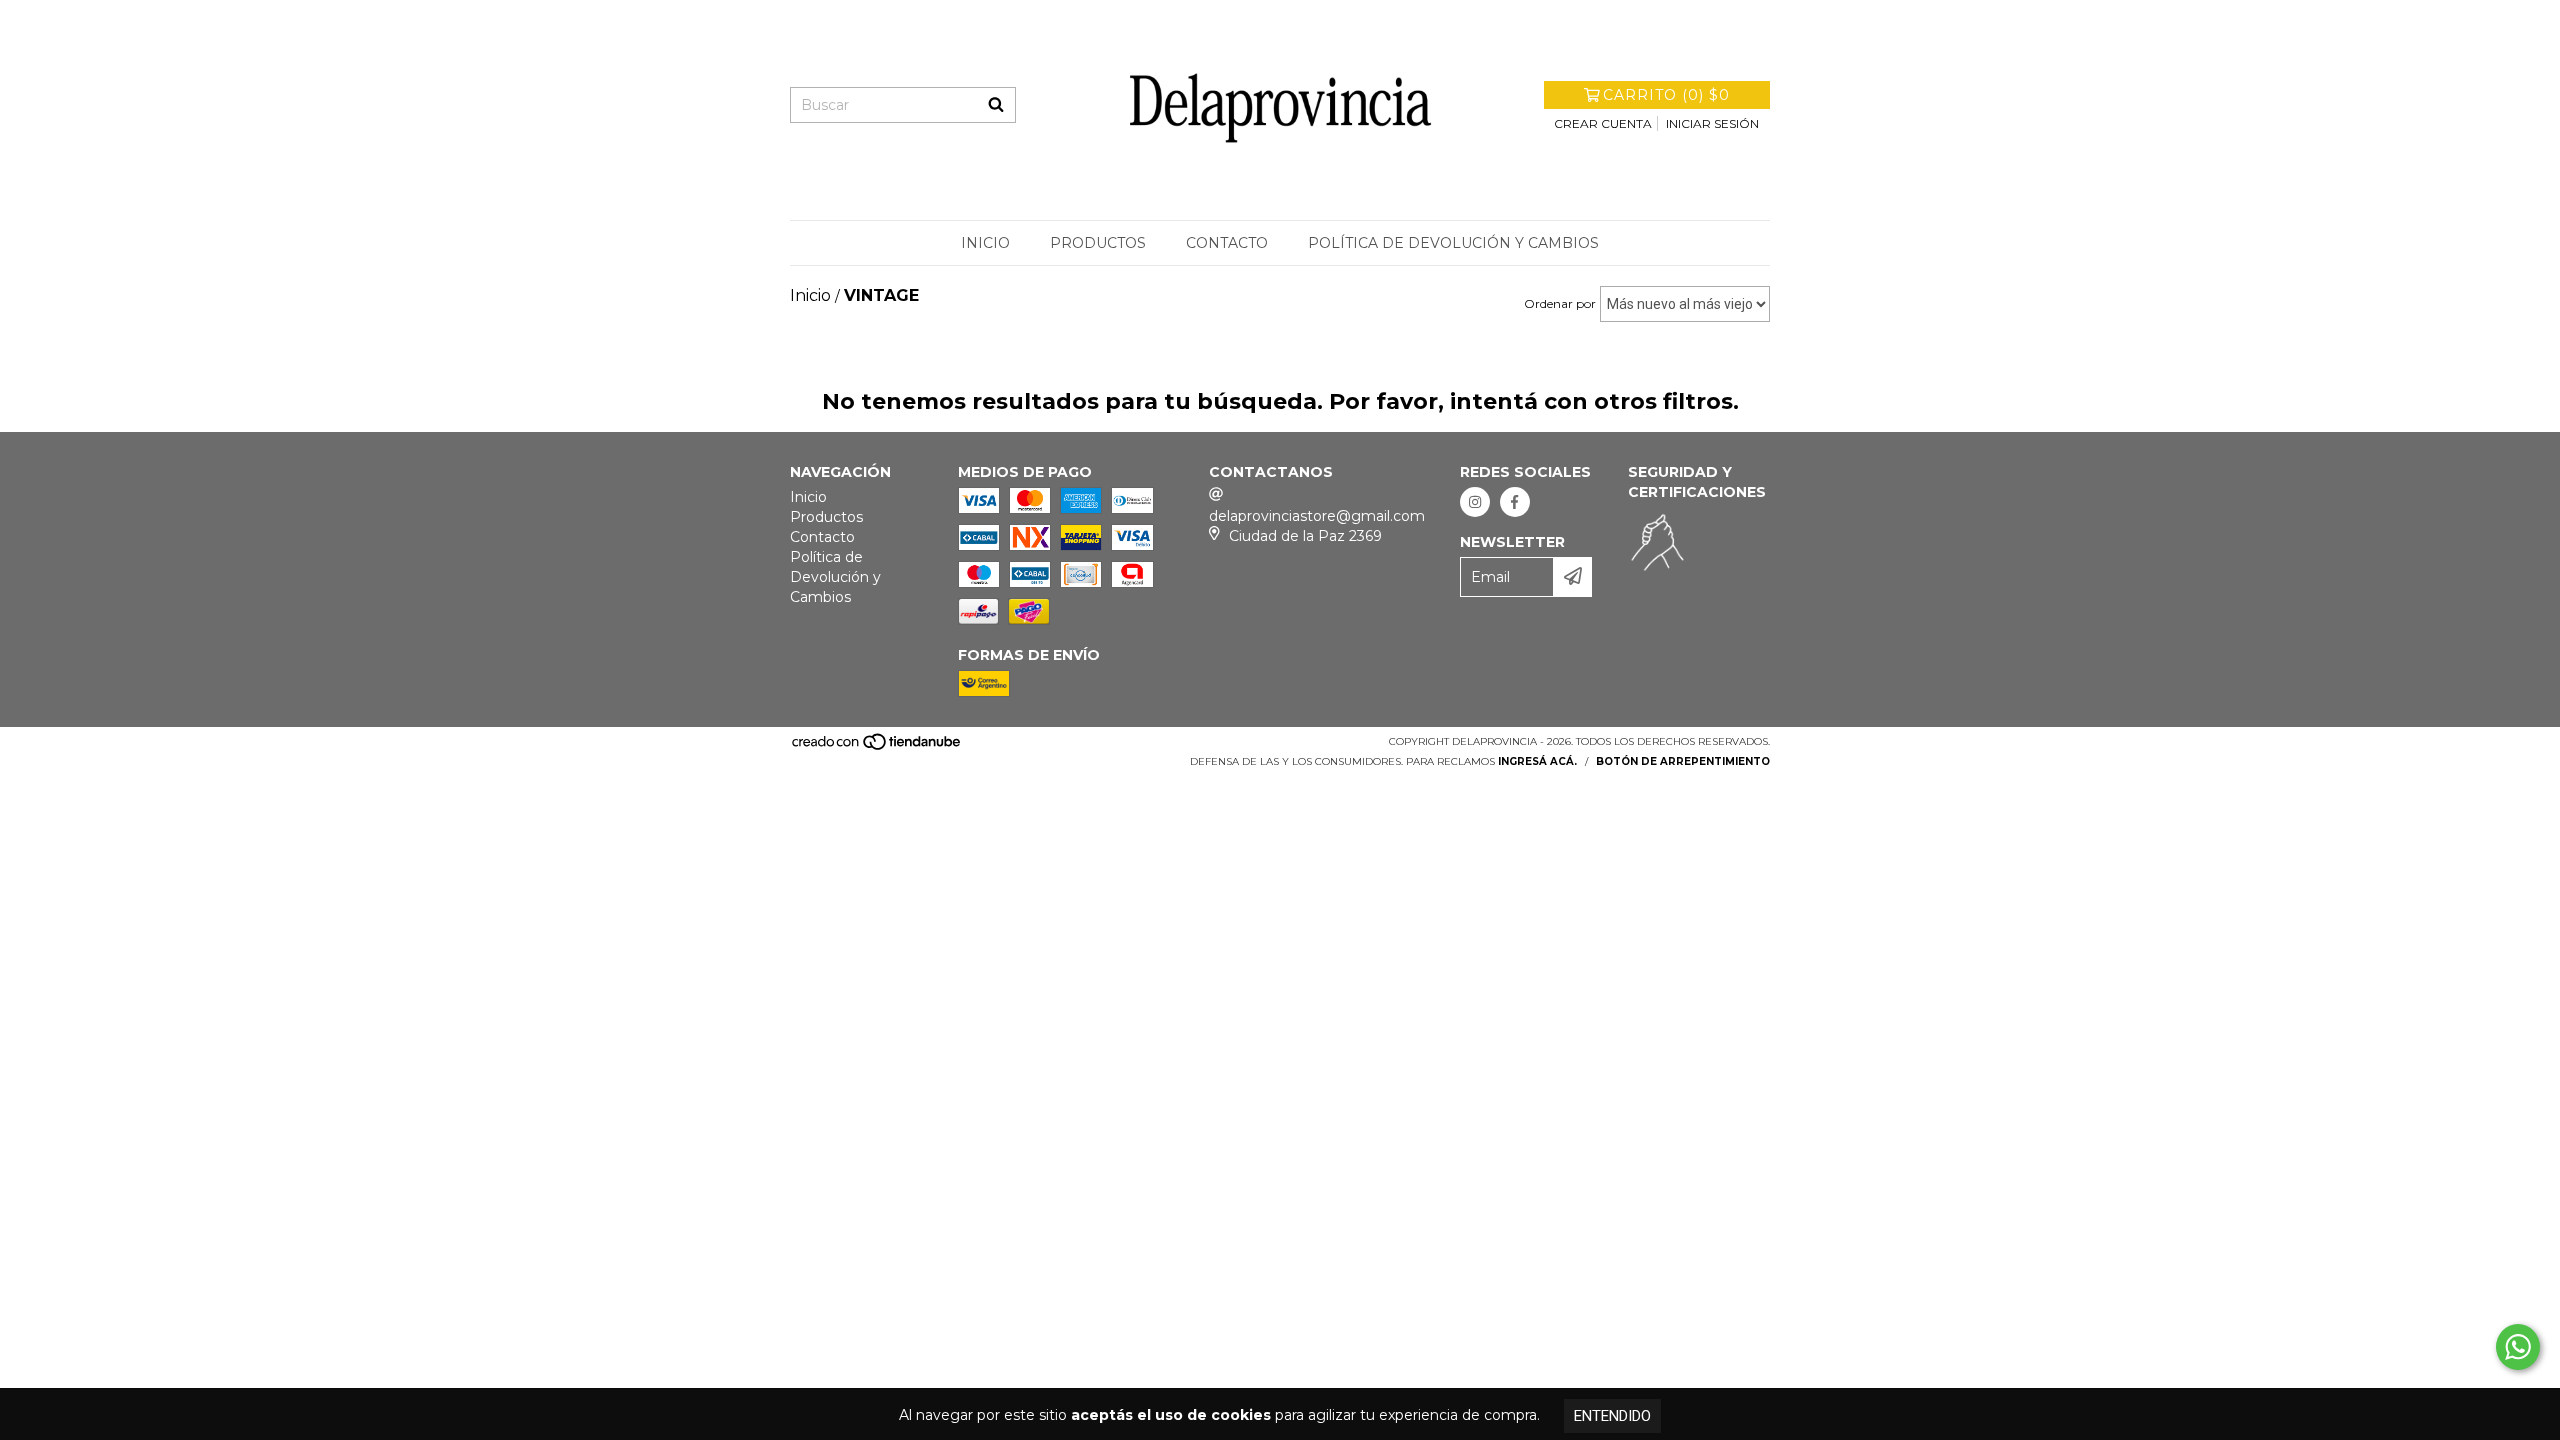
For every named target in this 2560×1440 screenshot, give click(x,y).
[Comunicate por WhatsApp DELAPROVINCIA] (2518, 1347)
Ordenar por (1560, 303)
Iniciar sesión (1712, 123)
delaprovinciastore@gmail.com (1317, 516)
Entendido (1612, 1416)
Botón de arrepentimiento (1683, 761)
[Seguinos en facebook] (1515, 502)
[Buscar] (996, 105)
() (1666, 95)
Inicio (985, 243)
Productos (1098, 243)
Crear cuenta (1603, 123)
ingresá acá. (1537, 761)
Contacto (1227, 243)
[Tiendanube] (877, 747)
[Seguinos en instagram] (1475, 502)
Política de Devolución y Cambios (1453, 243)
